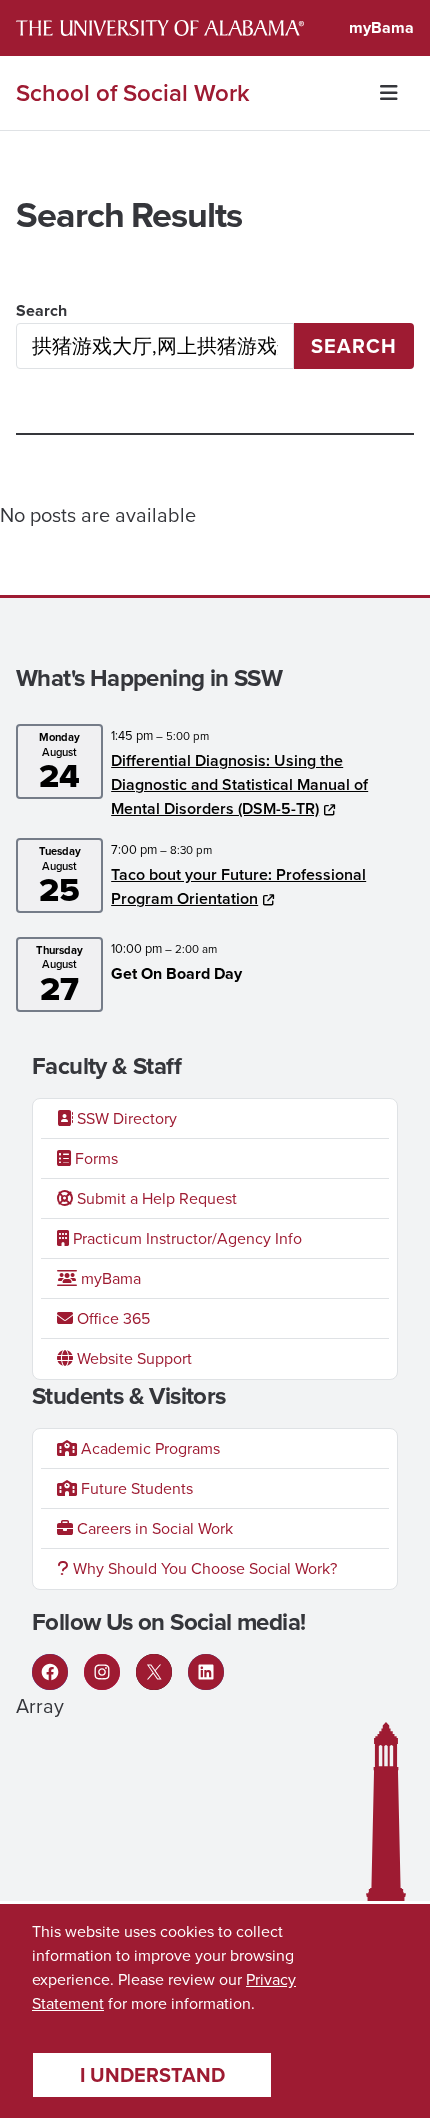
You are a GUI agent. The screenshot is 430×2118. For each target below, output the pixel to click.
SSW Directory (125, 1118)
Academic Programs (148, 1448)
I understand (152, 2075)
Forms (94, 1158)
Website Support (132, 1358)
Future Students (135, 1488)
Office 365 (111, 1318)
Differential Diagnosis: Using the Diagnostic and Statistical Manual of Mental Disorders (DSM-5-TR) (239, 784)
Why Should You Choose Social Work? (203, 1568)
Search (41, 310)
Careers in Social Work (153, 1528)
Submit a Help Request (155, 1198)
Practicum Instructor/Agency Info (185, 1238)
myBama (381, 27)
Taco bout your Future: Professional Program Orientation (238, 886)
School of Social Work (133, 93)
